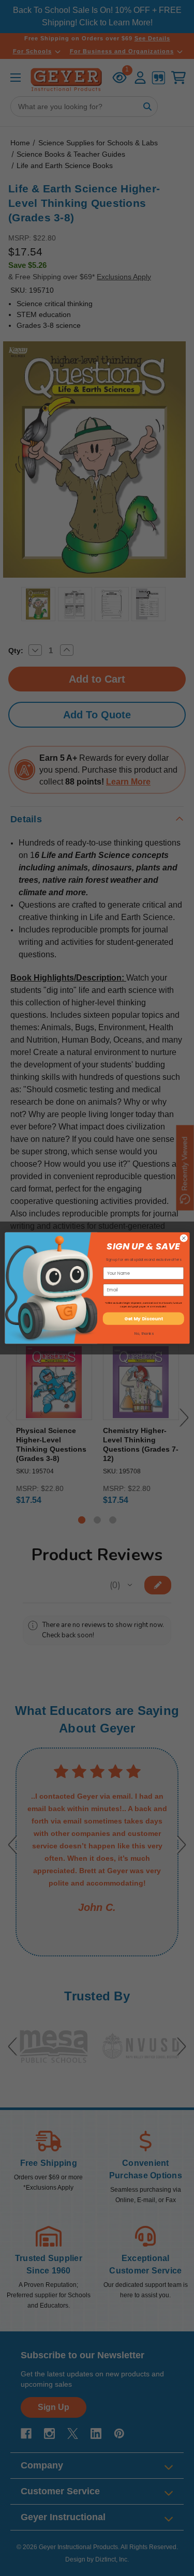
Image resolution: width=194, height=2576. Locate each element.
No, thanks (144, 1333)
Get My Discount (143, 1319)
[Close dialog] (184, 1238)
